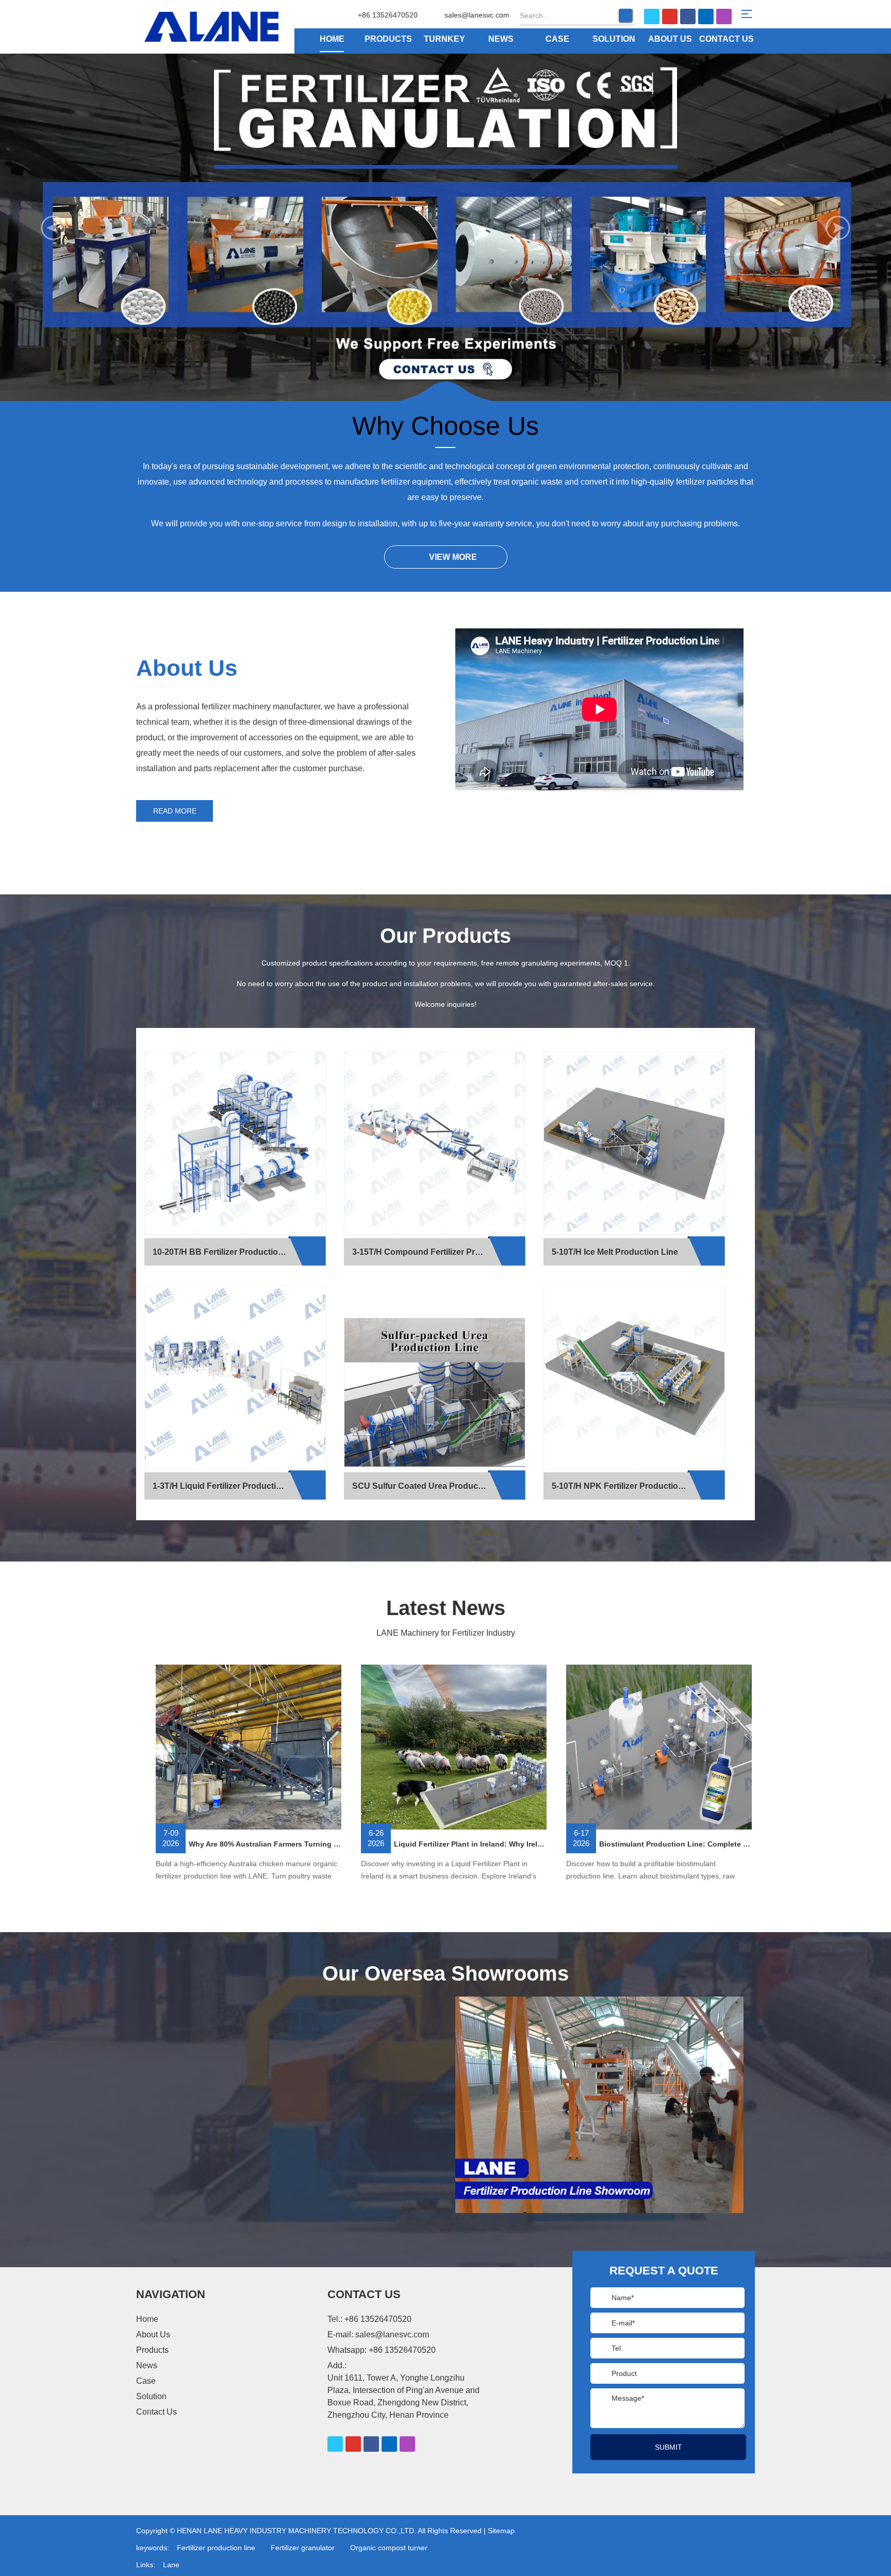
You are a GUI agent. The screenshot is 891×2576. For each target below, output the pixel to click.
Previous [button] (53, 228)
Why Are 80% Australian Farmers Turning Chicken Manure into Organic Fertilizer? (265, 1844)
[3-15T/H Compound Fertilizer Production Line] (435, 1143)
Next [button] (838, 228)
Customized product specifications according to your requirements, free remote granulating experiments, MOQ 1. (446, 963)
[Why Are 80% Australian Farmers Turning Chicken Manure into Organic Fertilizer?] (249, 1748)
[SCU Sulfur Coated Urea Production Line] (435, 1393)
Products (388, 39)
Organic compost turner (389, 2548)
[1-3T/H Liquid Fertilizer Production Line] (235, 1377)
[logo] (230, 27)
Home (332, 39)
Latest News (446, 1608)
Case (557, 39)
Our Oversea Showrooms (445, 1973)
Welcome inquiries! (445, 1004)
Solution (614, 39)
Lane (171, 2565)
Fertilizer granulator (303, 2548)
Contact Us (727, 39)
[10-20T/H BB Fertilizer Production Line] (235, 1143)
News (501, 39)
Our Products (445, 936)
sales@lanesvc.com (477, 15)
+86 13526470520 (402, 2350)
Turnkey (444, 39)
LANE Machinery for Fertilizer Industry (446, 1633)
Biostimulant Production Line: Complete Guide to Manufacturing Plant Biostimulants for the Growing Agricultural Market (675, 1844)
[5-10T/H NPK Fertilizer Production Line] (634, 1377)
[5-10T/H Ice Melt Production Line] (634, 1143)
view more (453, 557)
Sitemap (501, 2531)
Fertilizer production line (216, 2548)
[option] (445, 228)
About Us (670, 39)
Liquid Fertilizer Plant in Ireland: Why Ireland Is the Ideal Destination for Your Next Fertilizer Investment (470, 1844)
